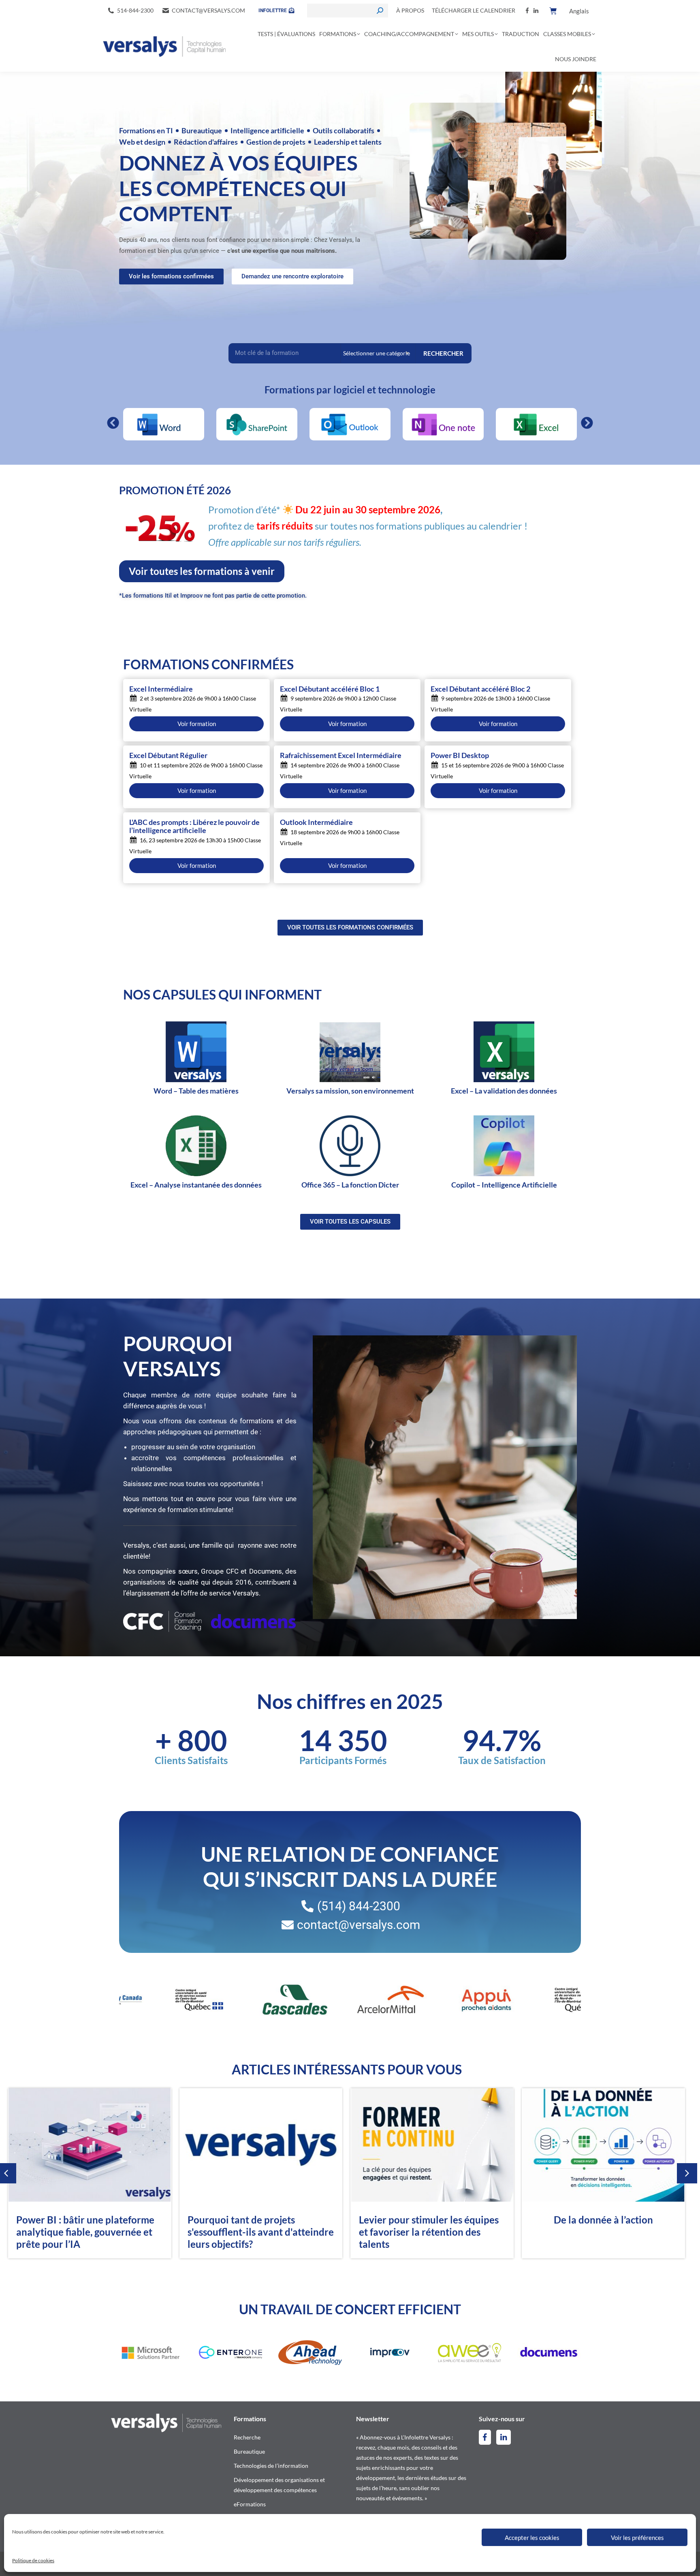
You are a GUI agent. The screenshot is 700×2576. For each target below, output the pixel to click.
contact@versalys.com (208, 10)
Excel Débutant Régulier (168, 756)
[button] (113, 423)
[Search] (380, 11)
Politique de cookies (33, 2560)
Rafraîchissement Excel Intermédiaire (341, 756)
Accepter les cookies (532, 2538)
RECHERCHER (443, 353)
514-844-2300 (135, 10)
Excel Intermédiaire (161, 689)
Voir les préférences (637, 2538)
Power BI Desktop (460, 756)
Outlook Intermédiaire (316, 822)
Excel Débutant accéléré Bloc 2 (480, 689)
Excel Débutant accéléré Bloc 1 (330, 689)
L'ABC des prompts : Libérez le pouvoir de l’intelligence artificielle (194, 827)
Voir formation (197, 724)
